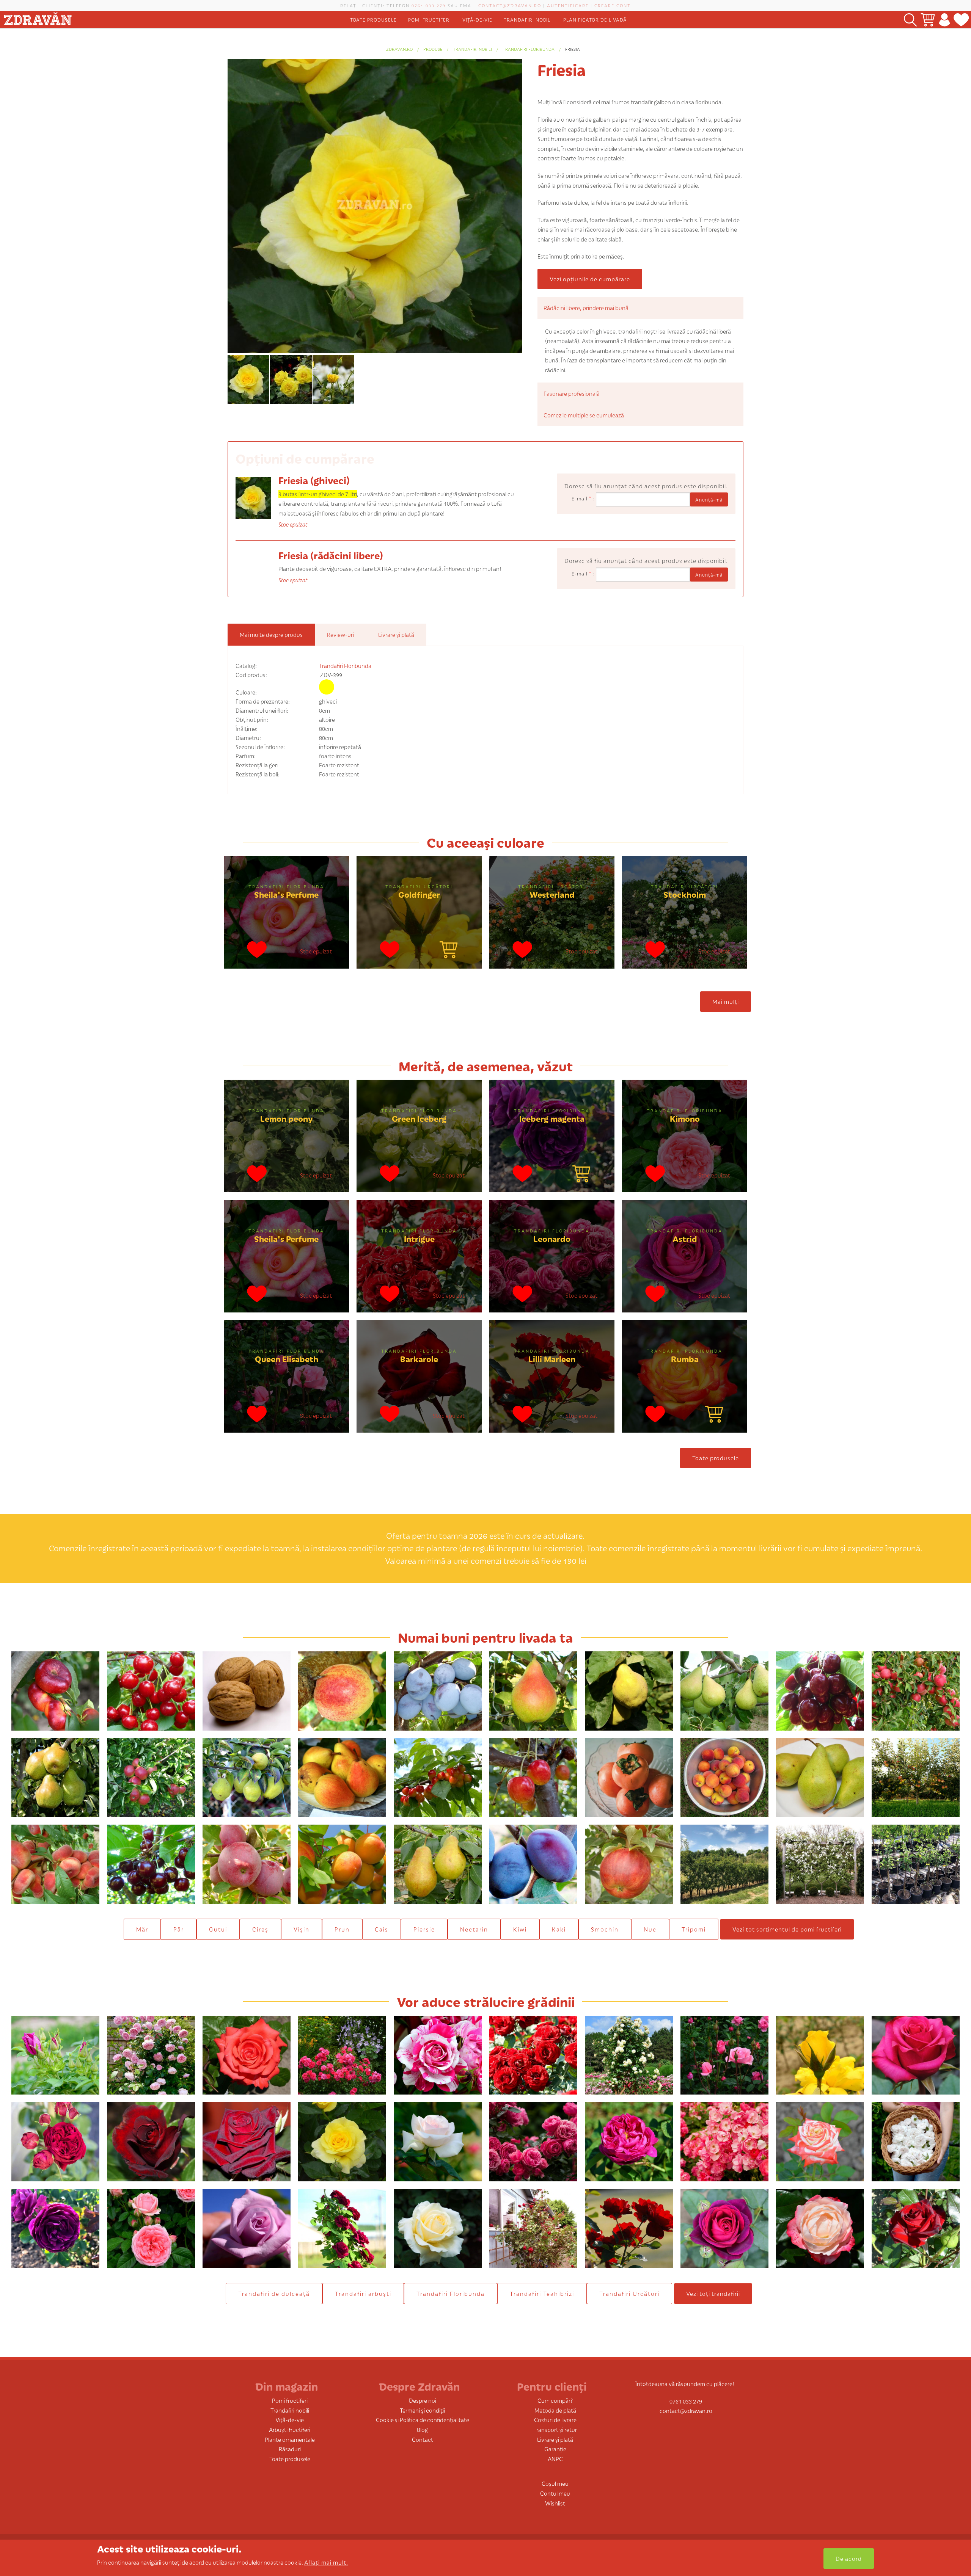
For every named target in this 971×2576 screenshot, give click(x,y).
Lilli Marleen (552, 1359)
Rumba (685, 1359)
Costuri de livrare (555, 2420)
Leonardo (552, 1238)
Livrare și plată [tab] (396, 634)
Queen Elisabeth (287, 1359)
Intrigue (419, 1238)
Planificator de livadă (595, 20)
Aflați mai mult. (326, 2562)
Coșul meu (555, 2483)
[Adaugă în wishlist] (257, 951)
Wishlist (555, 2503)
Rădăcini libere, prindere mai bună (586, 308)
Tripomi (694, 1929)
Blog (422, 2429)
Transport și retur (555, 2429)
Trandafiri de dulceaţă (274, 2293)
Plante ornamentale (290, 2439)
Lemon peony (287, 1118)
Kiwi (520, 1929)
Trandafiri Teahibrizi (542, 2293)
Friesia (573, 49)
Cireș (260, 1929)
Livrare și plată (555, 2439)
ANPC (555, 2459)
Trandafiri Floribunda (529, 49)
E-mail (581, 498)
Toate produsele (373, 20)
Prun (342, 1929)
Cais (382, 1929)
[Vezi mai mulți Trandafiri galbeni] (327, 687)
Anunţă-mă (709, 499)
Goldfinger (419, 894)
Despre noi (423, 2400)
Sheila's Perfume (286, 894)
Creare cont (613, 5)
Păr (179, 1929)
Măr (142, 1929)
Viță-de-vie (477, 20)
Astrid (685, 1238)
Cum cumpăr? (555, 2400)
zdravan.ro (399, 49)
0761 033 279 (429, 5)
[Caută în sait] (910, 20)
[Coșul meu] (928, 20)
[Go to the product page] (449, 951)
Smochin (605, 1929)
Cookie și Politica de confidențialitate (423, 2420)
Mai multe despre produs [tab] (271, 634)
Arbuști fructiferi (290, 2429)
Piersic (424, 1929)
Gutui (218, 1929)
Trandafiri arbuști (363, 2293)
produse (433, 49)
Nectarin (474, 1929)
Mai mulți (726, 1001)
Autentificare (568, 5)
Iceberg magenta (552, 1118)
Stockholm (685, 894)
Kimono (685, 1118)
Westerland (552, 894)
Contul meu (555, 2493)
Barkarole (419, 1359)
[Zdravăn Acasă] (38, 17)
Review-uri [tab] (340, 634)
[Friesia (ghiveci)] (253, 497)
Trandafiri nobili (528, 20)
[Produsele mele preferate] (961, 20)
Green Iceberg (419, 1118)
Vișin (302, 1929)
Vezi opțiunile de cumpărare (590, 279)
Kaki (559, 1929)
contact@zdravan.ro (510, 5)
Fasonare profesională (572, 393)
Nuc (650, 1929)
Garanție (555, 2449)
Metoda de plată (555, 2410)
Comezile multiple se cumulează (584, 415)
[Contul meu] (944, 20)
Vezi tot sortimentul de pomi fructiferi (787, 1929)
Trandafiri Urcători (419, 886)
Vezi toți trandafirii (713, 2293)
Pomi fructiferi (430, 20)
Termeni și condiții (422, 2410)
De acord (849, 2558)
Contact (423, 2439)
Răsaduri (290, 2449)
